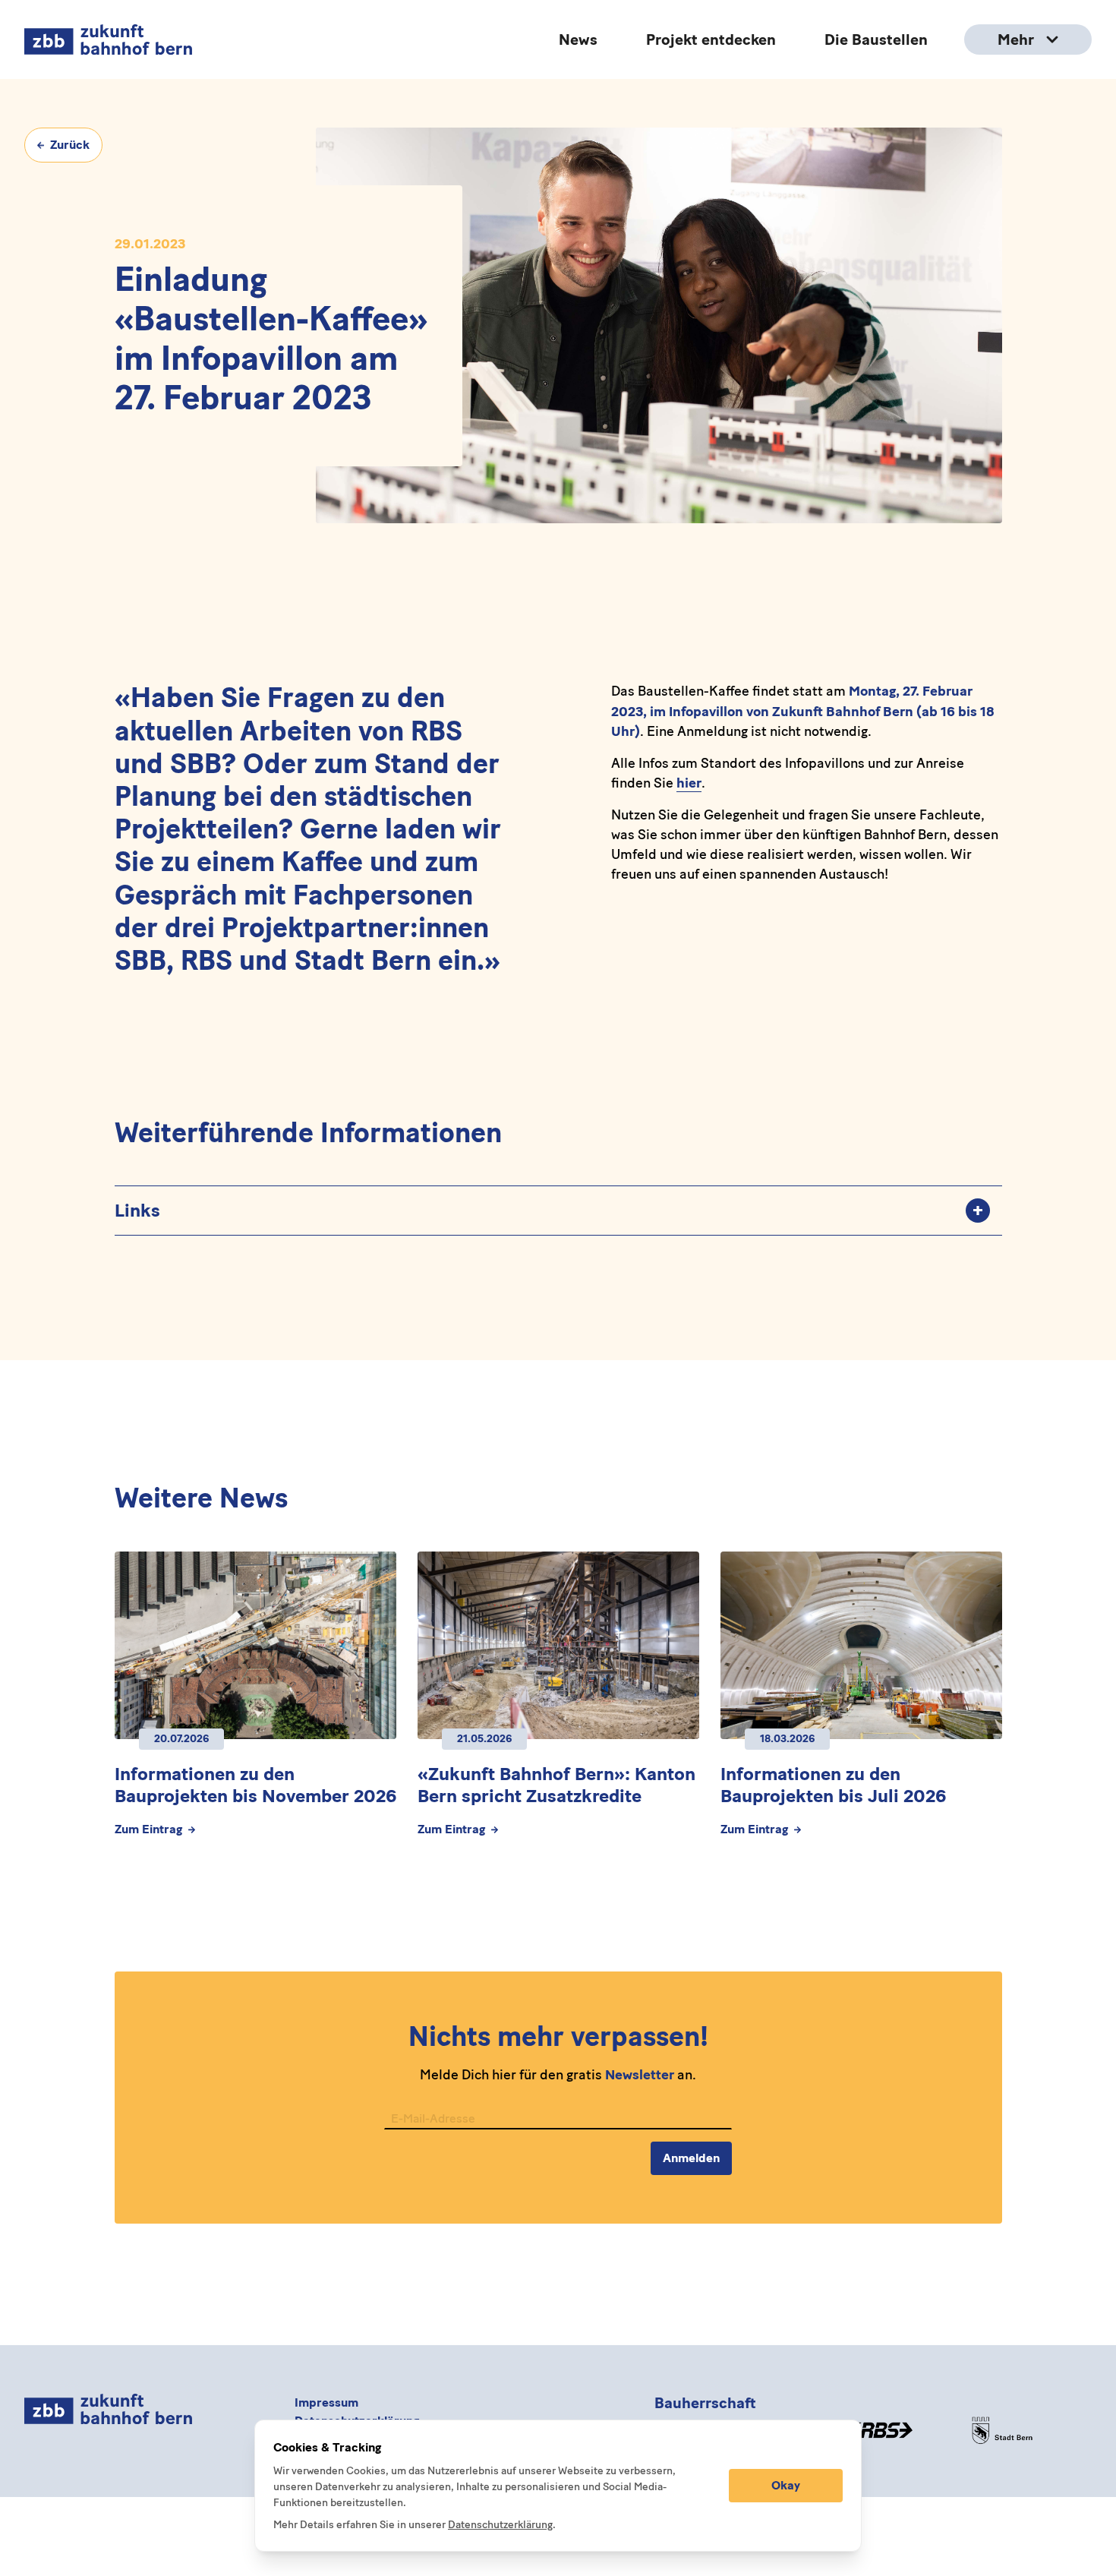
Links (549, 1210)
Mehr (1016, 39)
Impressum (326, 2402)
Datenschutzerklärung (500, 2525)
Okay (786, 2485)
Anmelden (691, 2158)
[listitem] (558, 1210)
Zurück (70, 145)
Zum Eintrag (148, 1830)
